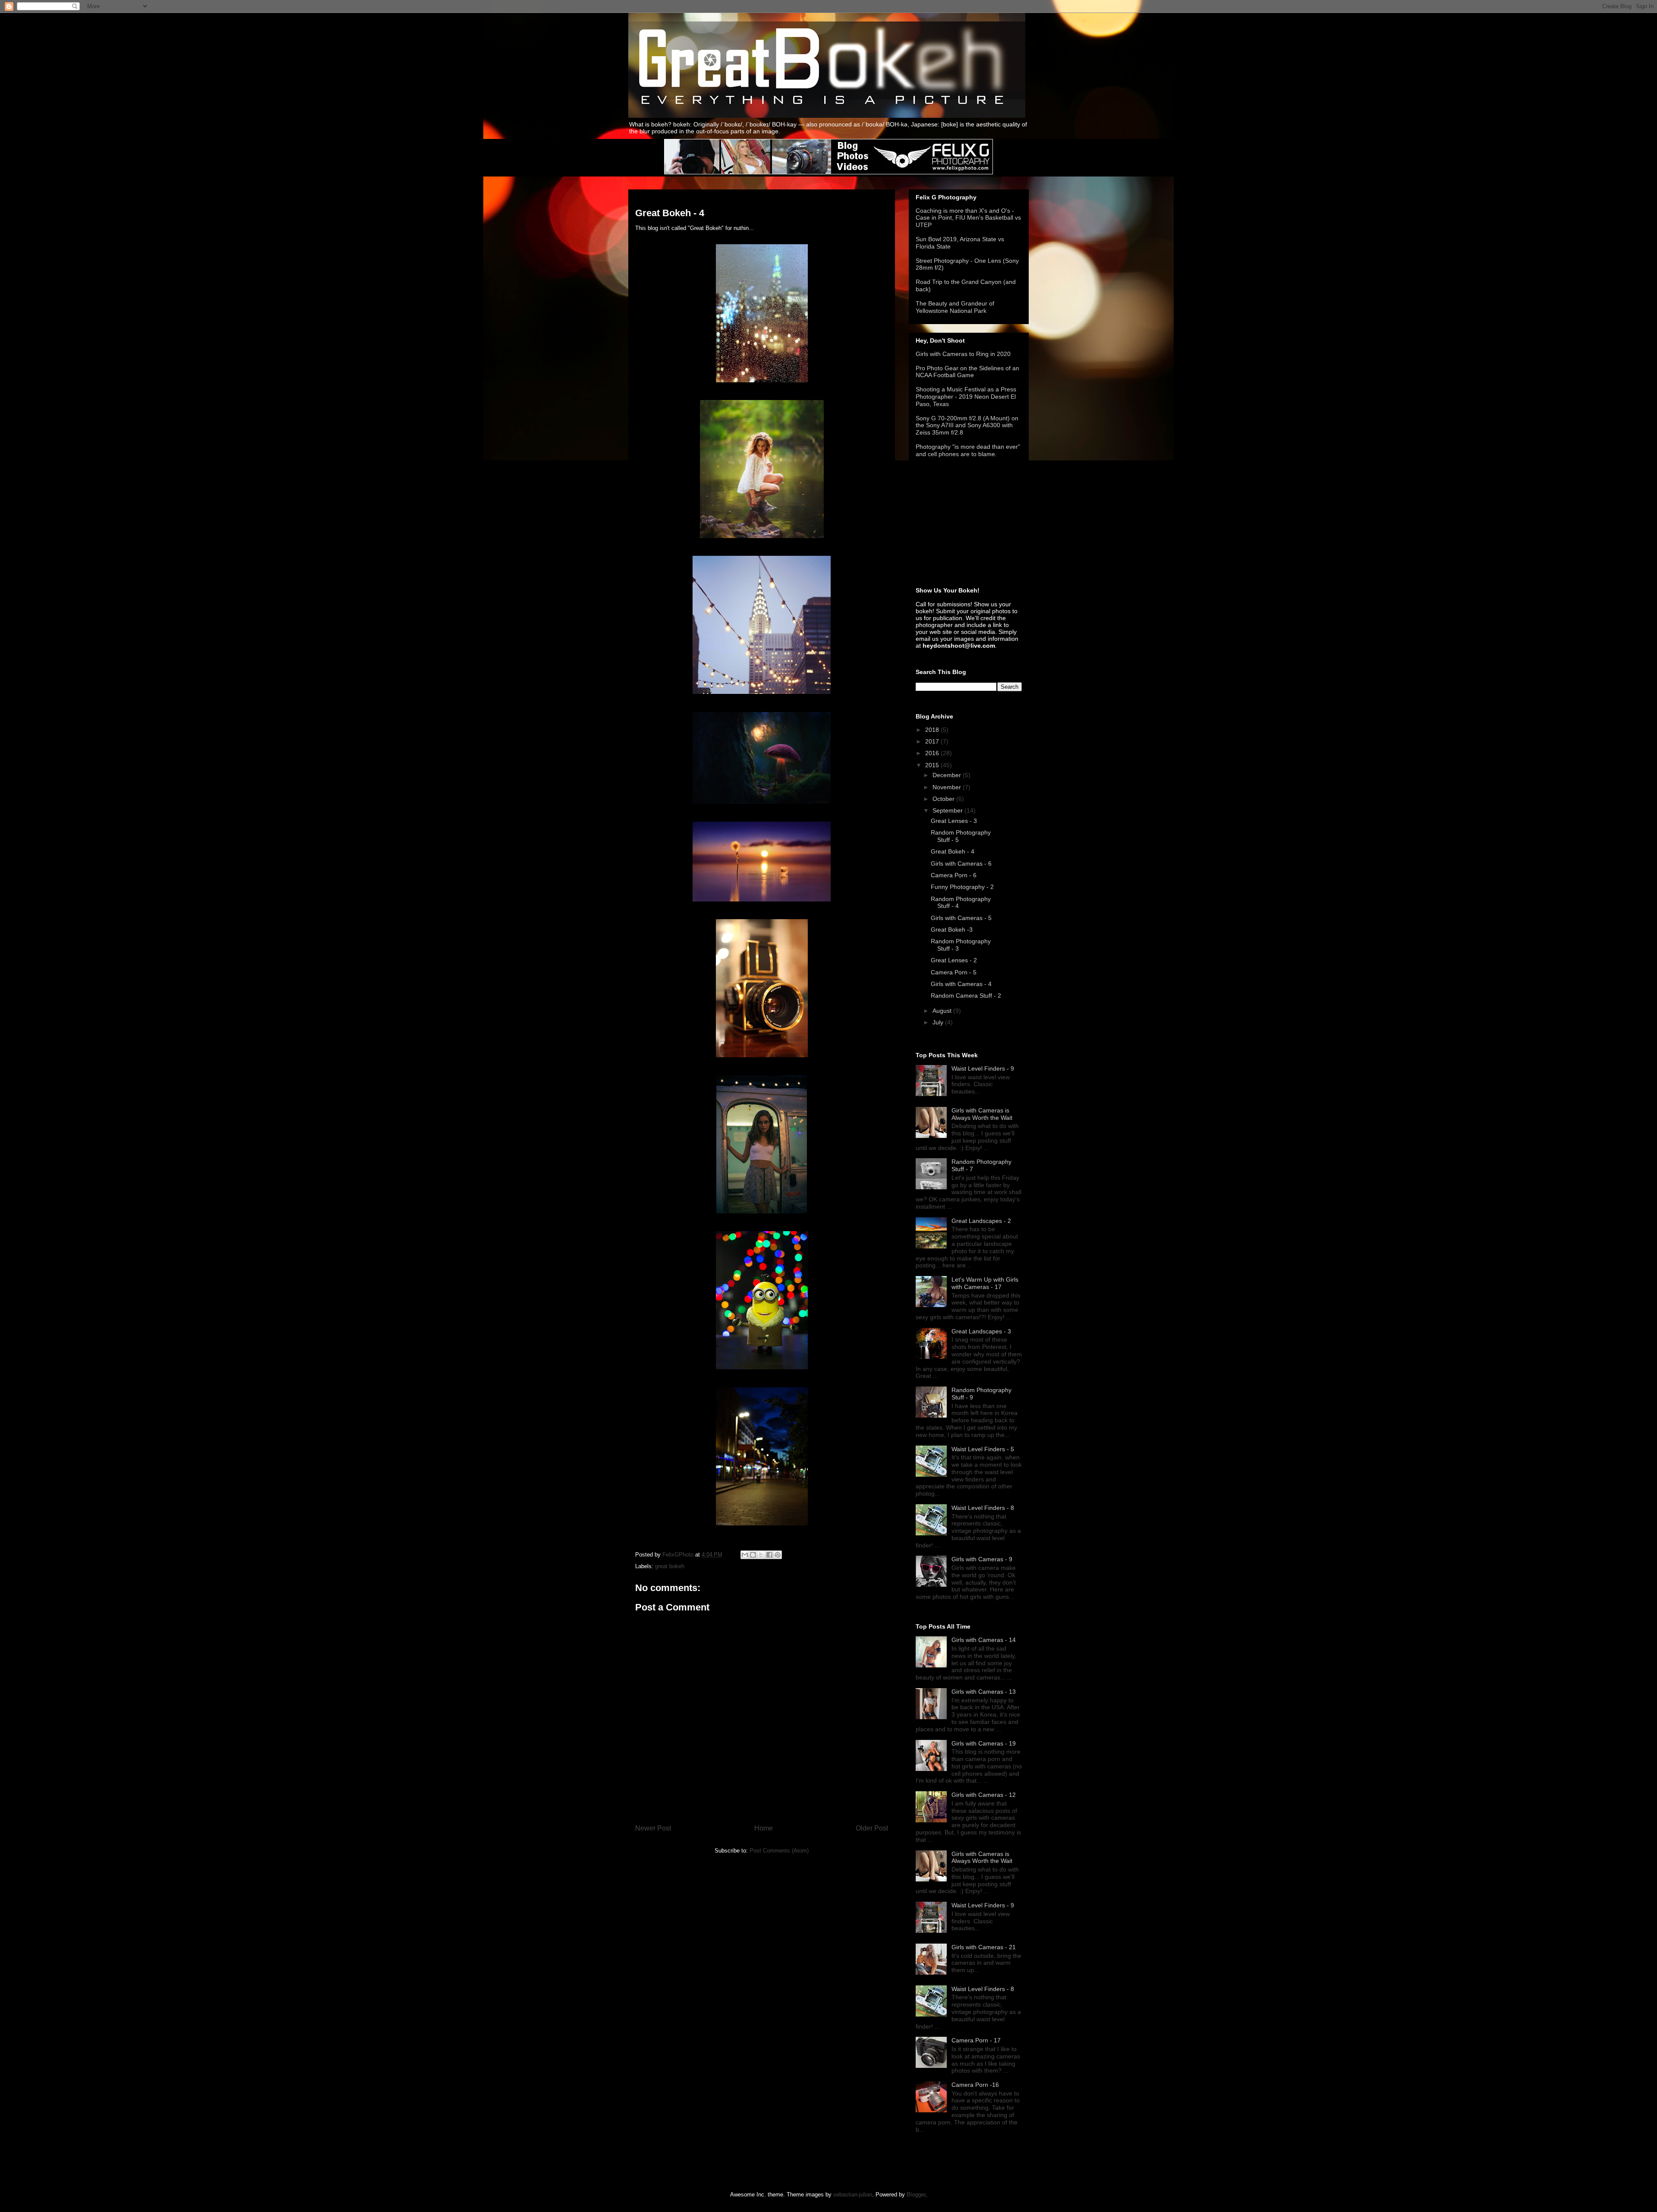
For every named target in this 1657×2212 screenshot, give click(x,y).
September (948, 810)
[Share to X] (761, 1555)
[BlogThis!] (753, 1555)
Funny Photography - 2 (962, 887)
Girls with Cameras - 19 (984, 1743)
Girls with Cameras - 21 (984, 1947)
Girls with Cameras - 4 (961, 984)
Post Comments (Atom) (779, 1851)
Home (764, 1828)
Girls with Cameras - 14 (984, 1640)
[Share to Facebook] (769, 1555)
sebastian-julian (853, 2195)
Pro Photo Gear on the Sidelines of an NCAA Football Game (967, 372)
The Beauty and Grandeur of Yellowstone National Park (955, 307)
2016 (933, 753)
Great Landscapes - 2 (981, 1221)
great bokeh (670, 1566)
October (944, 799)
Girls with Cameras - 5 (961, 918)
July (939, 1022)
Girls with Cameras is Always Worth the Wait (982, 1114)
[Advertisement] (959, 523)
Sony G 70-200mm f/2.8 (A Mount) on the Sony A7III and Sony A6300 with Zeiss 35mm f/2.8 (967, 425)
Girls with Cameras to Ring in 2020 (963, 354)
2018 (933, 730)
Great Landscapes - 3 (981, 1331)
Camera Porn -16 (975, 2085)
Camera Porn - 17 (976, 2040)
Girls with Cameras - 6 (961, 863)
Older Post (872, 1828)
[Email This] (745, 1555)
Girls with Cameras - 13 (984, 1692)
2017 (933, 741)
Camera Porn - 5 (954, 972)
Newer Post (653, 1828)
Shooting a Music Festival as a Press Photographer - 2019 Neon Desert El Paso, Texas (966, 397)
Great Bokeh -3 (952, 930)
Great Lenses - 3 (954, 821)
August (943, 1011)
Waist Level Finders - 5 (983, 1449)
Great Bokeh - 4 (953, 851)
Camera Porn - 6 (954, 875)
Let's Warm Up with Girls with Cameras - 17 (985, 1283)
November (948, 787)
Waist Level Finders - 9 (983, 1068)
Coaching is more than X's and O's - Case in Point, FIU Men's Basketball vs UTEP (968, 218)
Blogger (916, 2195)
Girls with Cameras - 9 (982, 1559)
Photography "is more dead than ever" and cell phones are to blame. (968, 450)
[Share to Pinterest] (778, 1555)
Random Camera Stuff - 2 (966, 996)
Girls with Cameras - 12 (984, 1795)
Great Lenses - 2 (954, 960)
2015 (933, 765)
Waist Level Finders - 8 (983, 1508)
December (948, 775)
